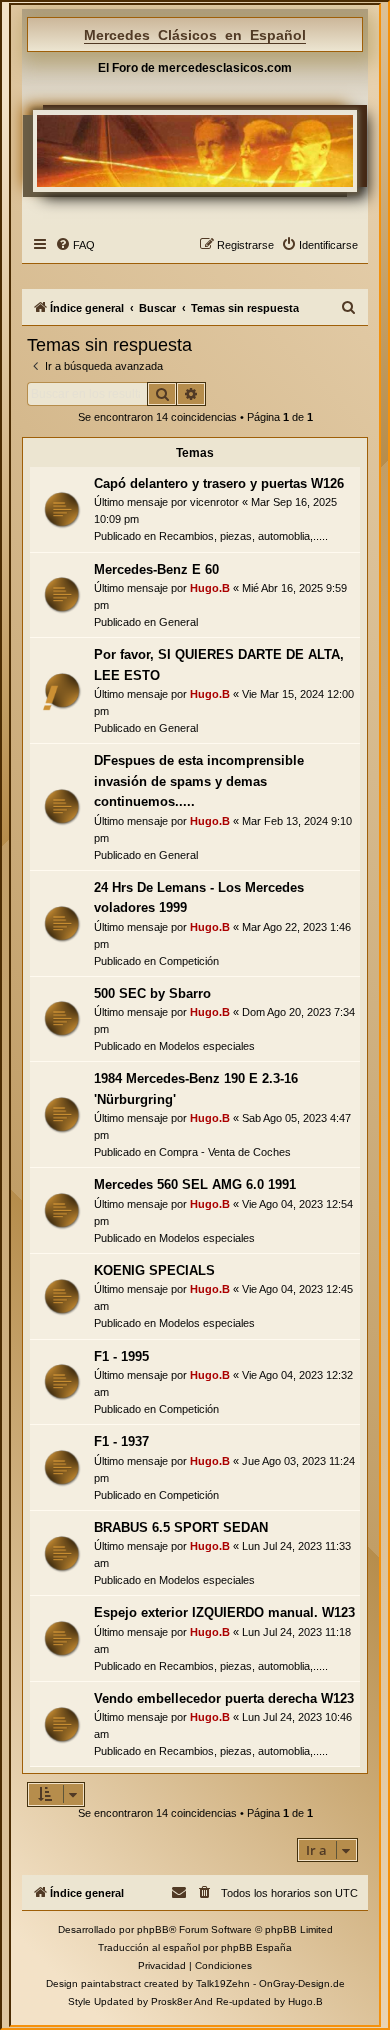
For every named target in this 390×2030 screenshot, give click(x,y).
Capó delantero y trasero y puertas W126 (219, 483)
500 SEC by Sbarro (152, 993)
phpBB (153, 1929)
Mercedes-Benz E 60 (156, 569)
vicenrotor (214, 502)
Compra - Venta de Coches (225, 1152)
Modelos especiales (207, 1046)
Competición (189, 961)
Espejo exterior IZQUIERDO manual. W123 (224, 1612)
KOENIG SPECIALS (154, 1270)
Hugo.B (210, 588)
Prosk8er (171, 2001)
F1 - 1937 (121, 1441)
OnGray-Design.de (302, 1983)
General (178, 622)
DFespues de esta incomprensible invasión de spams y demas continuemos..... (199, 781)
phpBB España (256, 1947)
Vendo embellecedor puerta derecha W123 (224, 1698)
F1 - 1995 (121, 1356)
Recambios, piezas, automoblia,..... (243, 536)
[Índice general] (195, 151)
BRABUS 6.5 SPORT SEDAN (181, 1527)
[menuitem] (75, 245)
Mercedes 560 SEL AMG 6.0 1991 (195, 1184)
